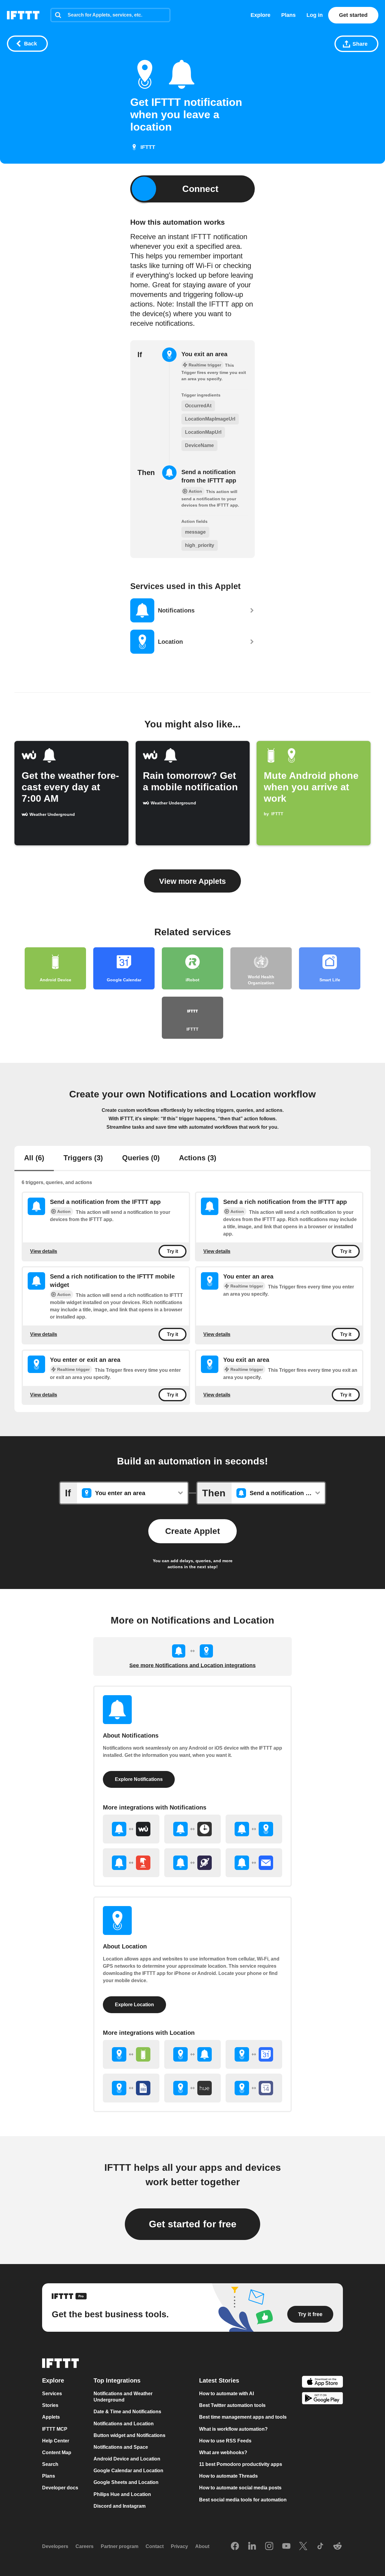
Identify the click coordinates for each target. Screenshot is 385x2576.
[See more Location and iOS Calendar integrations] (254, 2088)
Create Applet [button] (192, 1531)
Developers (55, 2547)
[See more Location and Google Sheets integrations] (131, 2088)
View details (44, 1251)
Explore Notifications (139, 1779)
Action (64, 1211)
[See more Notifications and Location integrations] (254, 1829)
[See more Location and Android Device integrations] (131, 2054)
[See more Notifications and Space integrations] (192, 1863)
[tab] (34, 1158)
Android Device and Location (127, 2459)
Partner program (120, 2547)
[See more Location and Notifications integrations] (192, 2054)
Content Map (57, 2453)
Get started (353, 15)
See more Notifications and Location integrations (192, 1665)
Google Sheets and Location (126, 2483)
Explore (260, 15)
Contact (155, 2547)
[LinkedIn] (252, 2547)
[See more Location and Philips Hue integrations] (192, 2088)
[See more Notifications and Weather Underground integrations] (131, 1829)
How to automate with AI (226, 2394)
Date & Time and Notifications (127, 2412)
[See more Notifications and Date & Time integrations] (192, 1829)
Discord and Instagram (120, 2506)
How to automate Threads (228, 2476)
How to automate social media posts (240, 2488)
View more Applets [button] (192, 881)
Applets (51, 2417)
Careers (85, 2547)
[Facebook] (235, 2547)
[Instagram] (269, 2547)
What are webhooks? (223, 2453)
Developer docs (60, 2488)
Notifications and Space (121, 2447)
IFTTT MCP (55, 2429)
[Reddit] (337, 2547)
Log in (315, 15)
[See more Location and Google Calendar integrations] (254, 2054)
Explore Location (134, 2005)
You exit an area (204, 354)
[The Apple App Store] (322, 2382)
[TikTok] (320, 2547)
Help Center (56, 2441)
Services (52, 2394)
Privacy (179, 2547)
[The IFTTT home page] (23, 15)
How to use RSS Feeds (225, 2441)
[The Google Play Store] (322, 2399)
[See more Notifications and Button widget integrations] (131, 1863)
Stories (50, 2405)
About (202, 2547)
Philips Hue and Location (122, 2494)
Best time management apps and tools (243, 2417)
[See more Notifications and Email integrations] (254, 1863)
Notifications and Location (124, 2424)
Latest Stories (219, 2380)
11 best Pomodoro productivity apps (241, 2464)
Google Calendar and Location (128, 2471)
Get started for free (193, 2224)
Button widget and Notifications (129, 2435)
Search (50, 2464)
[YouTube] (286, 2547)
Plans (288, 15)
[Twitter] (303, 2547)
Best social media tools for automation (243, 2500)
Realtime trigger (247, 1286)
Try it (172, 1251)
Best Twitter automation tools (232, 2405)
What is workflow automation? (233, 2429)
